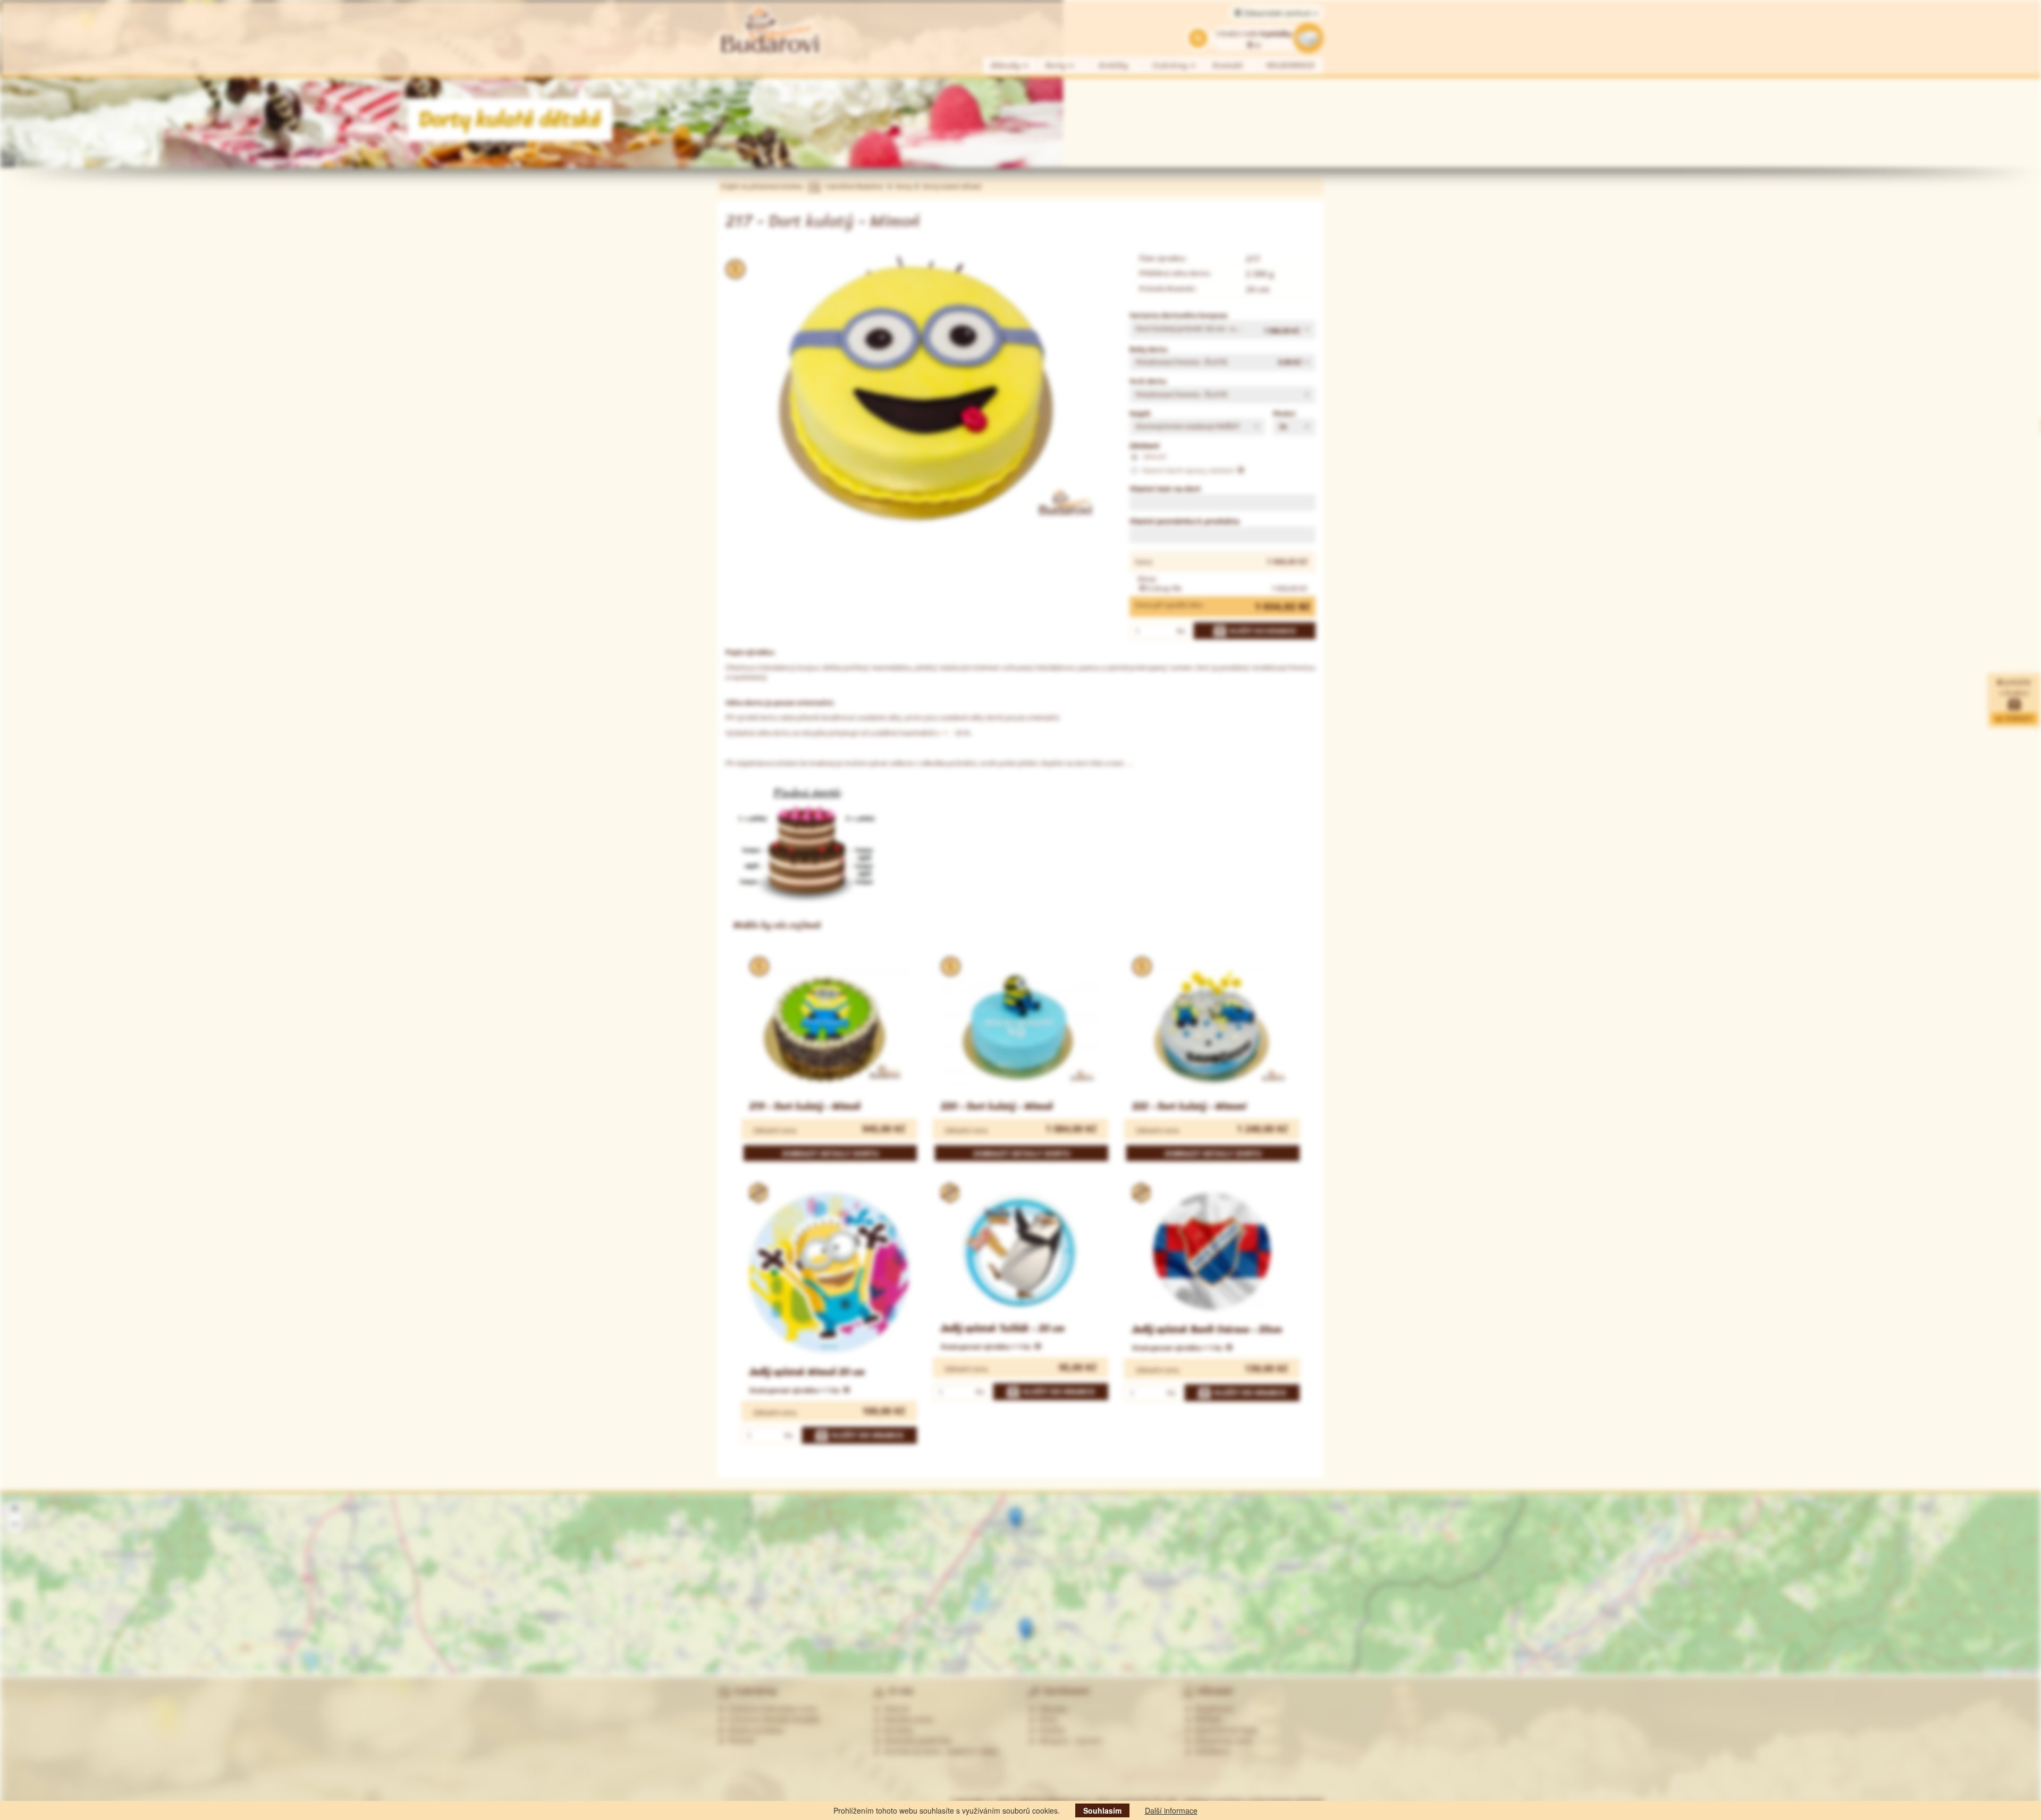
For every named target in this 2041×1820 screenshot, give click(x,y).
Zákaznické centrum (1278, 13)
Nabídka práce (906, 1719)
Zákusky (1007, 66)
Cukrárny (1172, 66)
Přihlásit (1206, 1719)
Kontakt (1228, 66)
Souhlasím (1102, 1810)
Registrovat (1212, 1708)
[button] (1222, 330)
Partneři (739, 1740)
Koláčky (1114, 66)
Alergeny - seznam (1069, 1740)
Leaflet (1997, 1671)
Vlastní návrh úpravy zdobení (1189, 470)
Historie (895, 1708)
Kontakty (896, 1730)
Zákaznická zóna (1221, 1740)
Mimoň (1154, 456)
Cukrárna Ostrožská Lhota (770, 1708)
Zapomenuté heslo (1224, 1730)
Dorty (1057, 66)
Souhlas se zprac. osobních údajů (939, 1751)
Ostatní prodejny (754, 1730)
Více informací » (1858, 1626)
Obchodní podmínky (916, 1740)
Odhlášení (1210, 1751)
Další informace (1171, 1810)
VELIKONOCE (1291, 66)
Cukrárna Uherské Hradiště (772, 1719)
